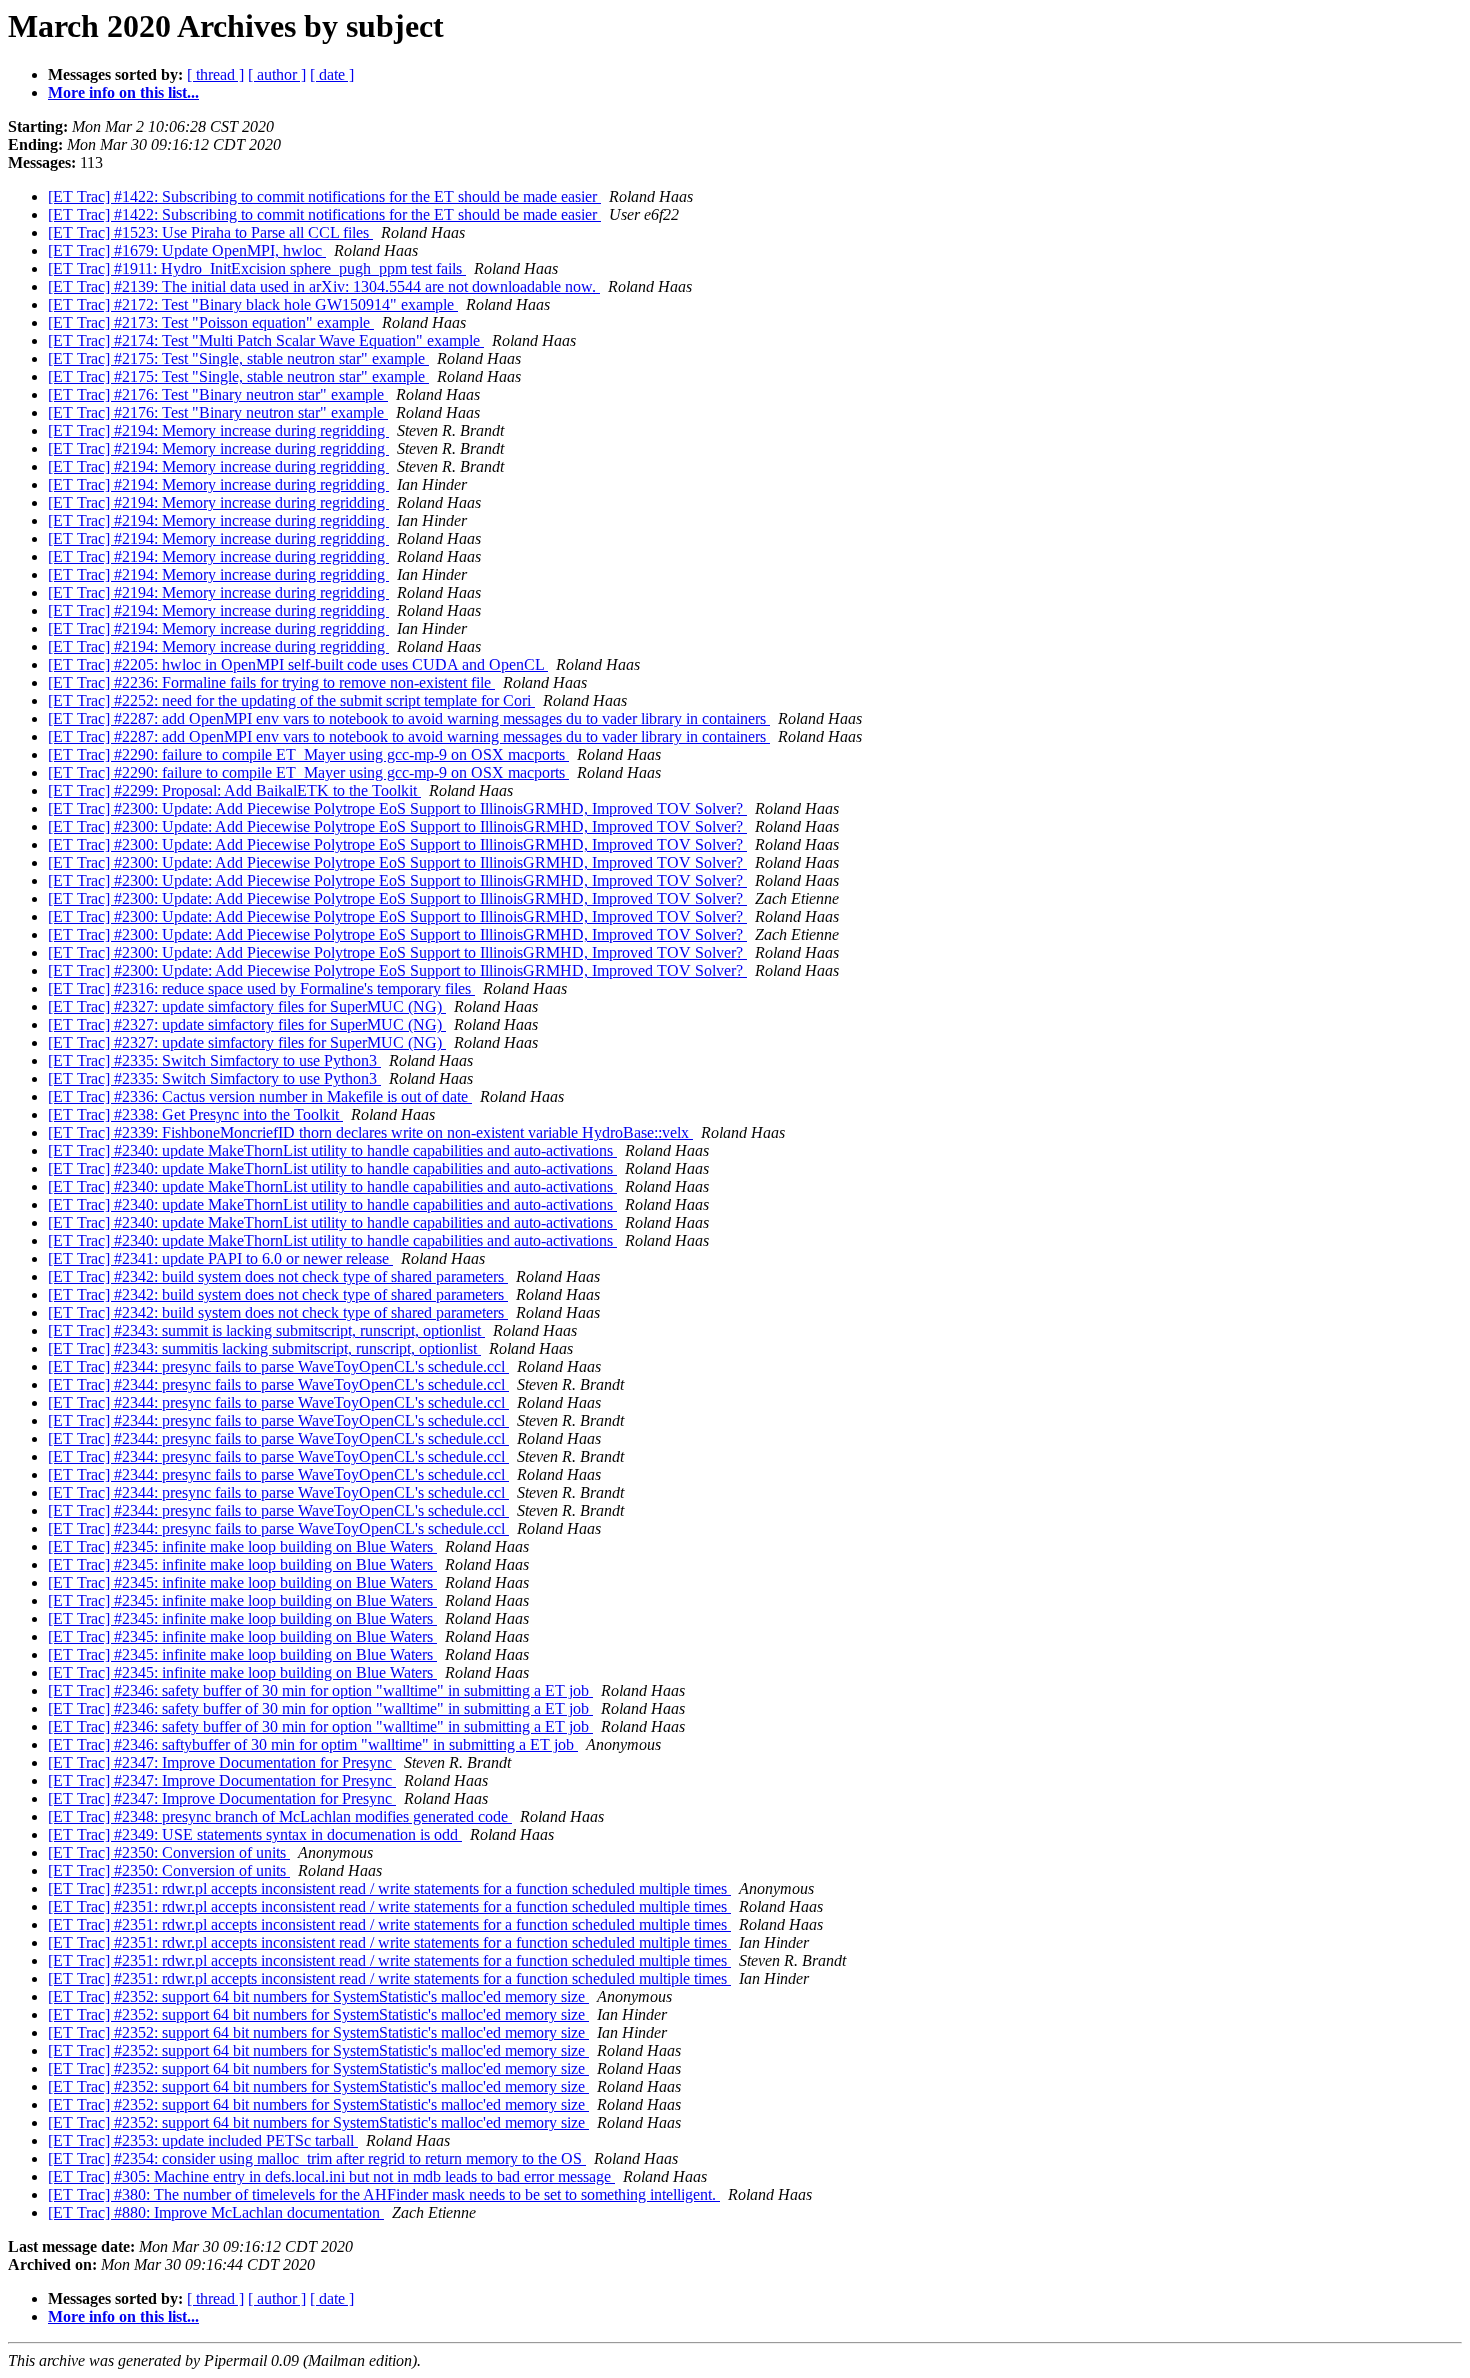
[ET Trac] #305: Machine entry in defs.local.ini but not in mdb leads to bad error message (331, 2176)
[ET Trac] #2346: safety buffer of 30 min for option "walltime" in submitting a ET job (320, 1690)
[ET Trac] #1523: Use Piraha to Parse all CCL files (210, 232)
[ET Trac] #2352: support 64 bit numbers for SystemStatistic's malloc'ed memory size (318, 1996)
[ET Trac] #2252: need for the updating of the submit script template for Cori (291, 700)
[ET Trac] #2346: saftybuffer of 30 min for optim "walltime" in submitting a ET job (313, 1744)
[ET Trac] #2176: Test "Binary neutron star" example (218, 394)
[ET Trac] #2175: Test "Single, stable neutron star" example (238, 358)
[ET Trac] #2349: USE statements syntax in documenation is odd (255, 1834)
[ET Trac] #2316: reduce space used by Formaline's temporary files (261, 988)
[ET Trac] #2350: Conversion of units (169, 1852)
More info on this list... (123, 92)
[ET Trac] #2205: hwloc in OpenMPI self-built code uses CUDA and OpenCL (298, 664)
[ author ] (277, 74)
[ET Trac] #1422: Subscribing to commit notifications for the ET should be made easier (324, 196)
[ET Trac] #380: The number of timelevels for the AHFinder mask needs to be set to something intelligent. (384, 2194)
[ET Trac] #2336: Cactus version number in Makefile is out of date (260, 1096)
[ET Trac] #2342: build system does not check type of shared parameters (278, 1276)
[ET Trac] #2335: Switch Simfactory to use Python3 (214, 1060)
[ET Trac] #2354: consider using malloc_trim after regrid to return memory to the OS (317, 2158)
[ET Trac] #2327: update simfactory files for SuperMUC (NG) (247, 1006)
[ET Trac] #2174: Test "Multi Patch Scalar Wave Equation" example (266, 340)
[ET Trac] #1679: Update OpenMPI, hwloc (187, 250)
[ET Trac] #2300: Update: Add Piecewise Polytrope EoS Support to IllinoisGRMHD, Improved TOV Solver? (397, 808)
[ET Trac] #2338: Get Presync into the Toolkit (195, 1114)
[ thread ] (215, 74)
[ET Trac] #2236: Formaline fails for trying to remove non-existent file (271, 682)
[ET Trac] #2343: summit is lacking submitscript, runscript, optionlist (266, 1330)
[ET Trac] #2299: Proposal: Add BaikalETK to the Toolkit (234, 790)
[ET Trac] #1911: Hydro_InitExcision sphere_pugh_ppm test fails (257, 268)
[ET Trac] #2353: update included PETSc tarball (203, 2140)
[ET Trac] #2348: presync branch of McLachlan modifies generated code (280, 1816)
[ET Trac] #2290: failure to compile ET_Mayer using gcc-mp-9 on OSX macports (308, 754)
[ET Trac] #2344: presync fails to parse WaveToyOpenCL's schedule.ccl (278, 1366)
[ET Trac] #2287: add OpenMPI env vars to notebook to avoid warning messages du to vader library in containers (409, 718)
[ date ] (332, 74)
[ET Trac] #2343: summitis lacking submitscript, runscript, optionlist (264, 1348)
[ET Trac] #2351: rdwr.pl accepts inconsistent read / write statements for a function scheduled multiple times (389, 1888)
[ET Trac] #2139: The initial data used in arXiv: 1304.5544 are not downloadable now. (324, 286)
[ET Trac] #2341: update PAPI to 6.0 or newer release (220, 1258)
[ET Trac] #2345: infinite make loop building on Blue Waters (242, 1546)
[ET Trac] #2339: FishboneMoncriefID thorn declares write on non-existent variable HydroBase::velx (370, 1132)
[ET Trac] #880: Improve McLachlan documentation (216, 2212)
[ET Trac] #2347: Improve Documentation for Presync (222, 1762)
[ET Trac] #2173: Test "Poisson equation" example (211, 322)
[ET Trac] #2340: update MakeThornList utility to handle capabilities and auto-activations (332, 1150)
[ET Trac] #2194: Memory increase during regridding (218, 430)
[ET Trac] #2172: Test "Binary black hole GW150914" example (253, 304)
